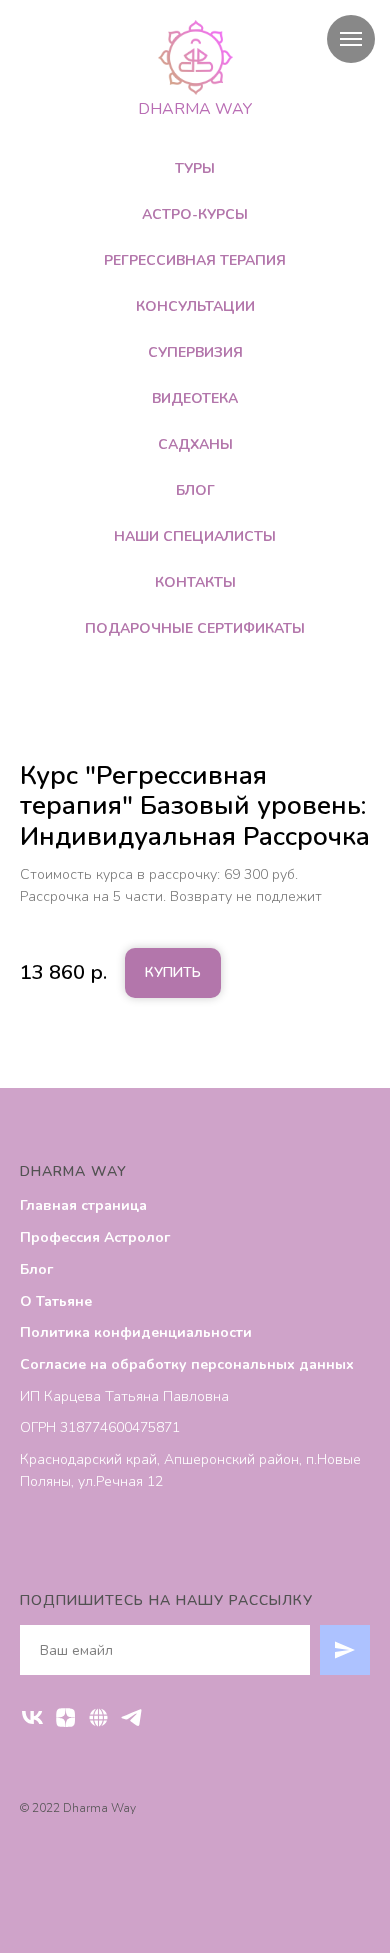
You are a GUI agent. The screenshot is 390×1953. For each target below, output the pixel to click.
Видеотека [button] (195, 398)
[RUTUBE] (98, 1717)
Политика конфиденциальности (136, 1332)
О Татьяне (56, 1301)
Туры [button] (195, 168)
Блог (195, 490)
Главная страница (83, 1205)
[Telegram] (131, 1717)
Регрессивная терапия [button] (195, 260)
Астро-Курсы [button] (195, 214)
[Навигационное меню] (351, 39)
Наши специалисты (195, 536)
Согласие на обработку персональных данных (187, 1364)
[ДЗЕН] (65, 1717)
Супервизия (195, 352)
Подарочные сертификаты (195, 628)
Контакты (195, 582)
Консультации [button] (195, 306)
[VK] (32, 1717)
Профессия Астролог (95, 1237)
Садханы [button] (195, 444)
